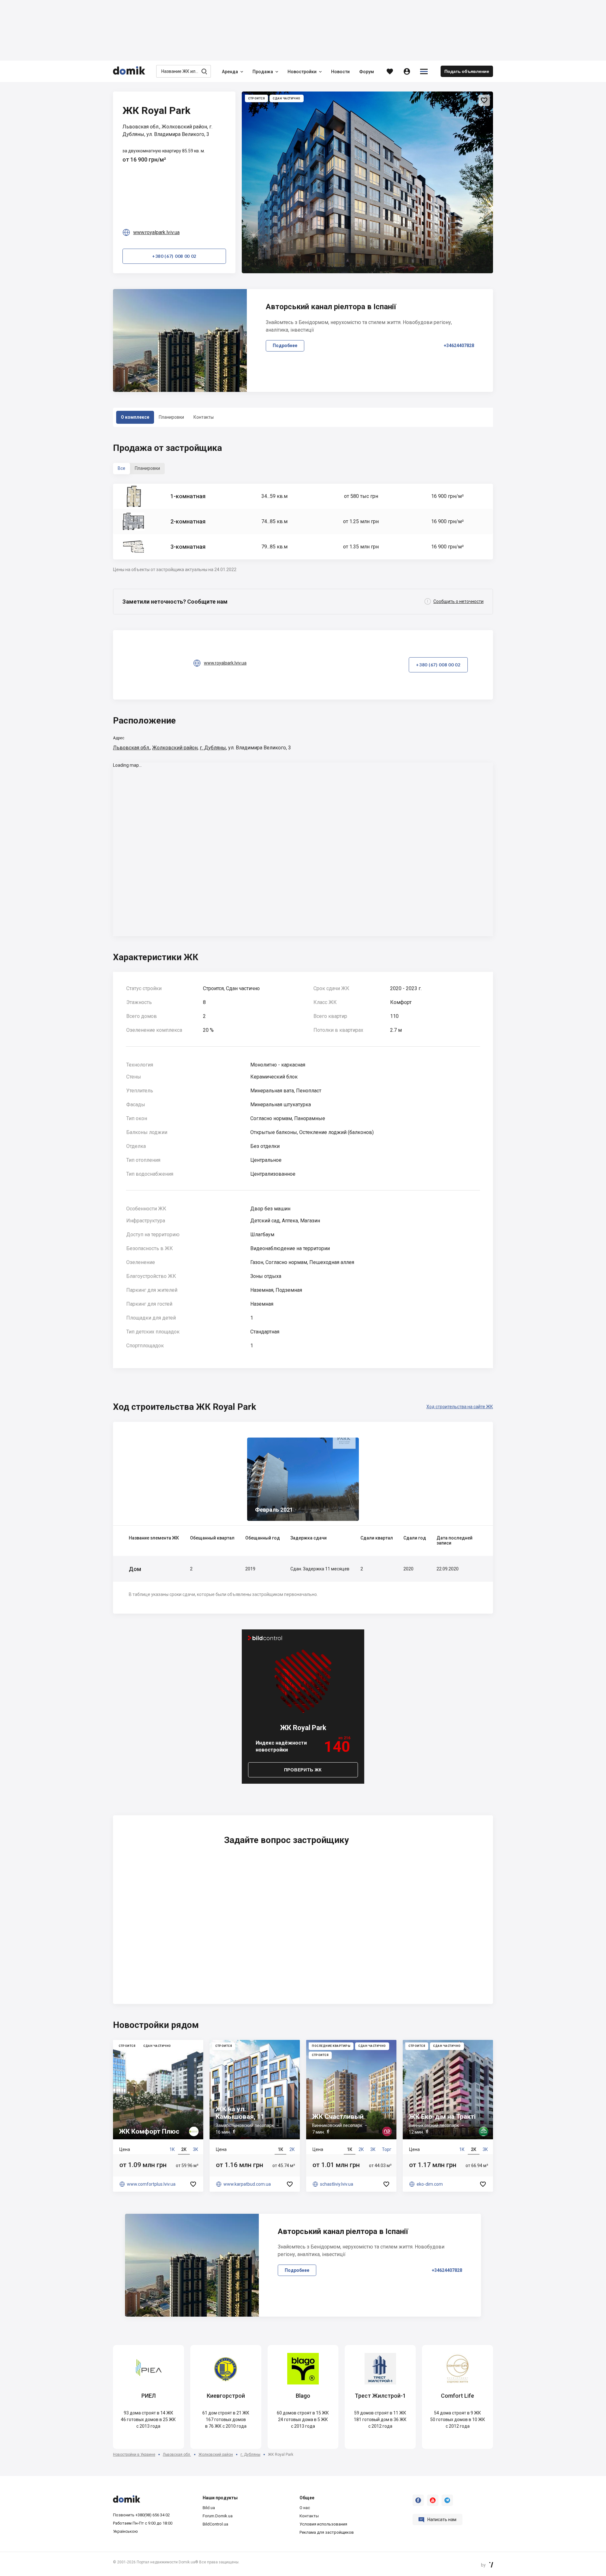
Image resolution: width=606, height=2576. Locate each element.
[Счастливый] (351, 2116)
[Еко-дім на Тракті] (448, 2116)
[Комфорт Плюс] (158, 2116)
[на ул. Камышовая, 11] (255, 2116)
